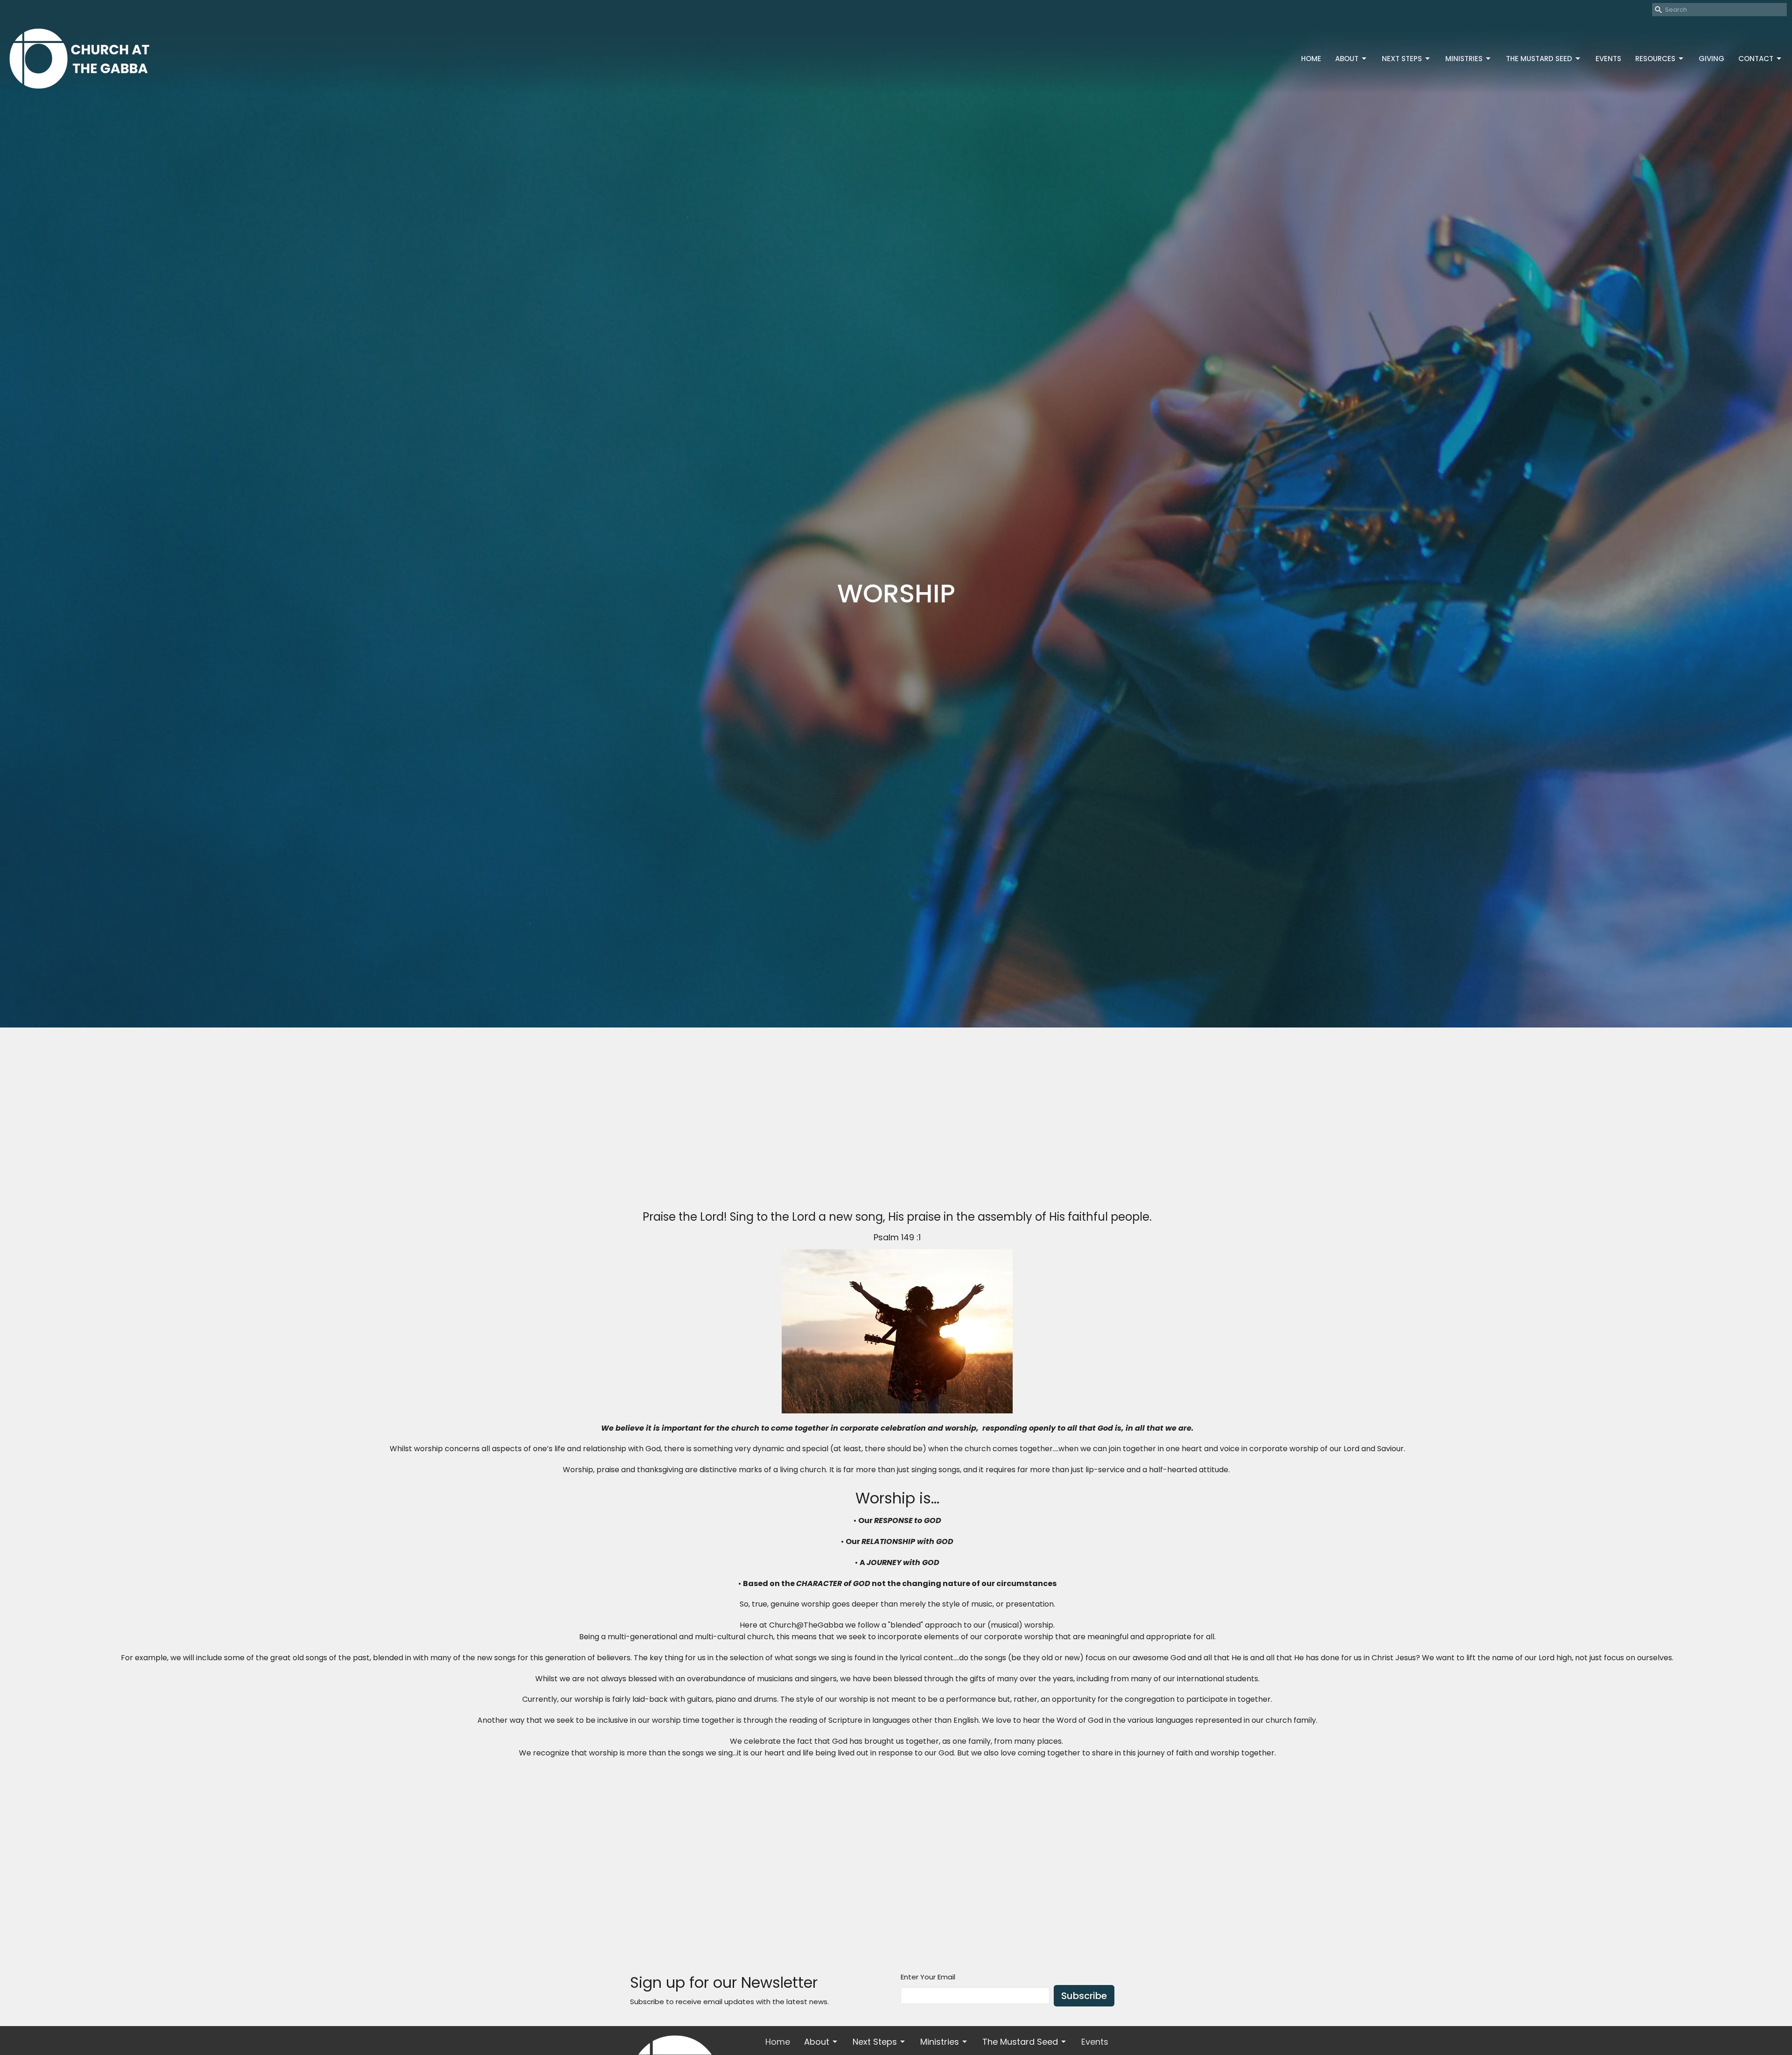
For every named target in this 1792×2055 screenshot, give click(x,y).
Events (1608, 59)
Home (1311, 59)
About (1347, 59)
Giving (1711, 59)
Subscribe (1084, 1996)
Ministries (1464, 59)
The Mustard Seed (1539, 59)
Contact (1756, 59)
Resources (1655, 59)
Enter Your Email (928, 1977)
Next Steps (1402, 59)
